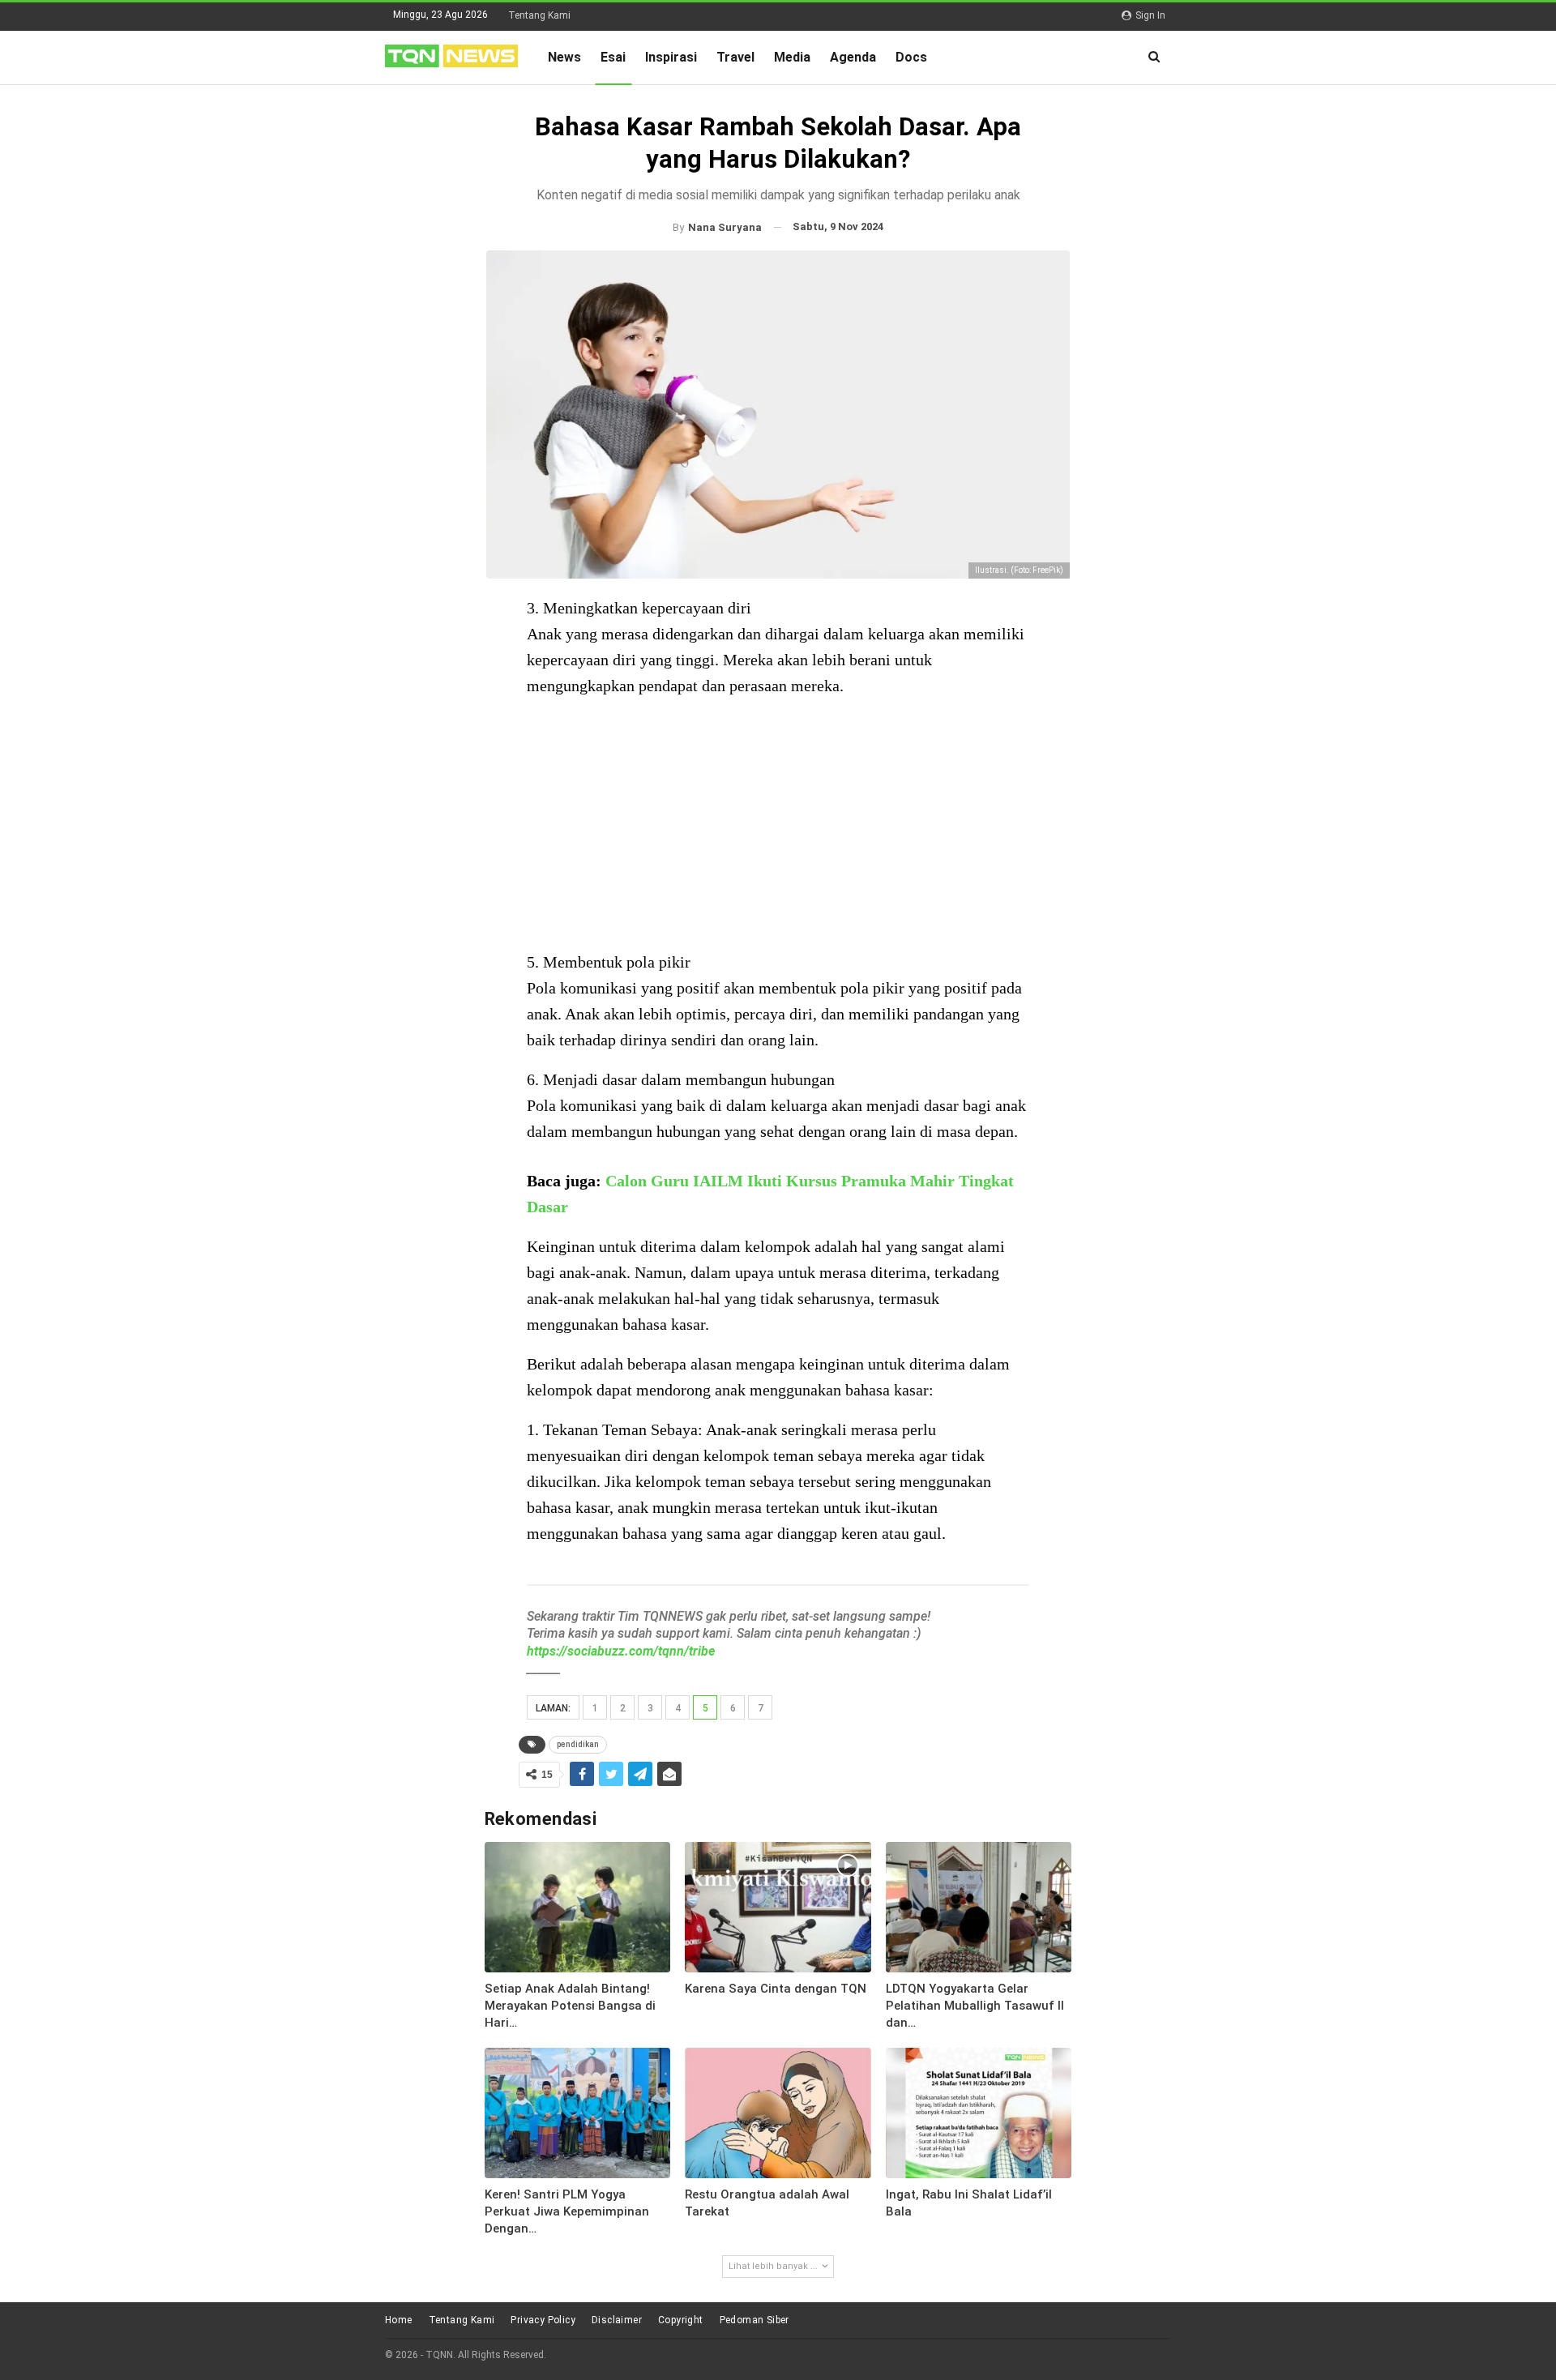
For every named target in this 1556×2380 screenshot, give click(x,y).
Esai (613, 57)
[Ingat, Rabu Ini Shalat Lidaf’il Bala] (979, 2113)
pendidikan (578, 1744)
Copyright (681, 2320)
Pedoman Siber (754, 2320)
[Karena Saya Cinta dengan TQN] (778, 1907)
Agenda (853, 57)
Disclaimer (617, 2320)
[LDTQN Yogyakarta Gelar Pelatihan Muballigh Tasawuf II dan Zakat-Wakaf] (979, 1907)
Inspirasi (671, 57)
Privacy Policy (543, 2320)
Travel (735, 57)
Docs (911, 57)
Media (792, 57)
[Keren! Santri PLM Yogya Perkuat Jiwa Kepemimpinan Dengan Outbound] (578, 2113)
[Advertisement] (778, 826)
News (564, 57)
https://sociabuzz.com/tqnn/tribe (621, 1651)
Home (399, 2320)
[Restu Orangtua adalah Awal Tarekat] (778, 2113)
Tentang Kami (539, 15)
